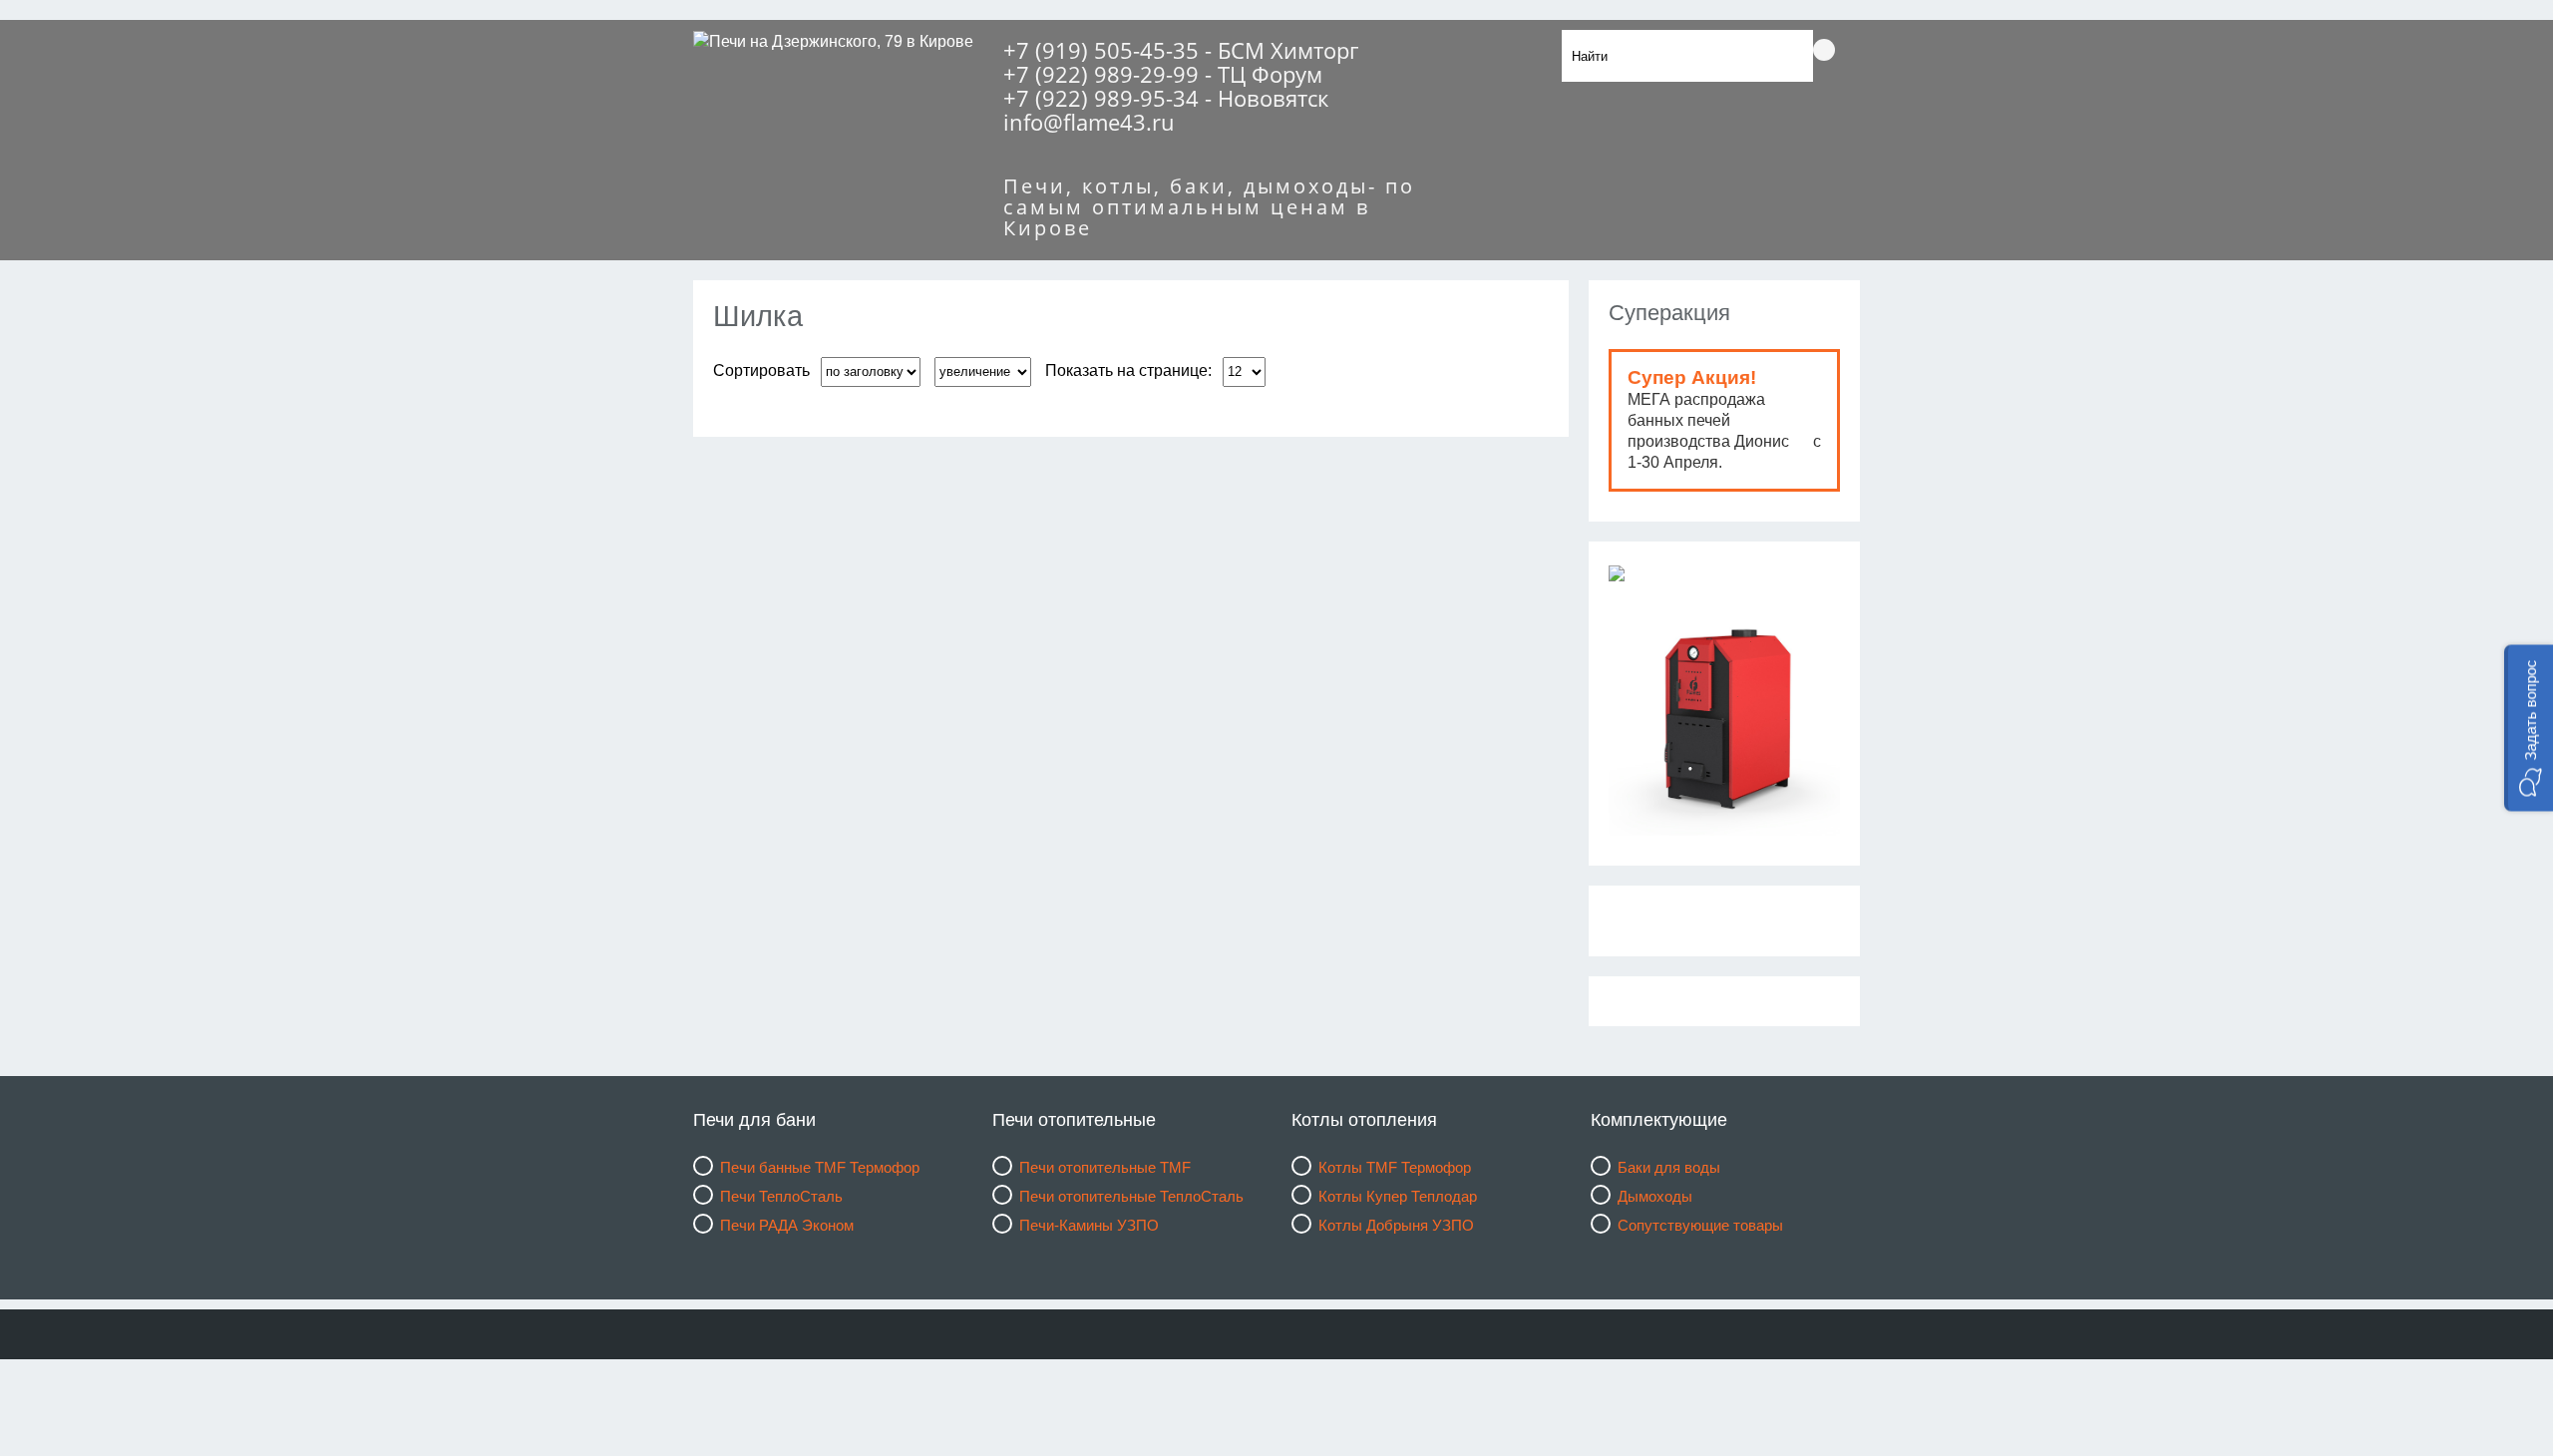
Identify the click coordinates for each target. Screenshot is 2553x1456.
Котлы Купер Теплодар (1398, 1196)
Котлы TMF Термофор (1395, 1167)
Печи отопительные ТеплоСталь (1131, 1196)
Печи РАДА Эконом (787, 1225)
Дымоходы (1655, 1196)
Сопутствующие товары (1700, 1225)
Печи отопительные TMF (1105, 1167)
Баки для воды (1669, 1167)
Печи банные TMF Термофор (820, 1167)
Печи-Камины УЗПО (1089, 1225)
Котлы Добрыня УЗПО (1396, 1225)
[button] (2529, 728)
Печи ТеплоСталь (781, 1196)
